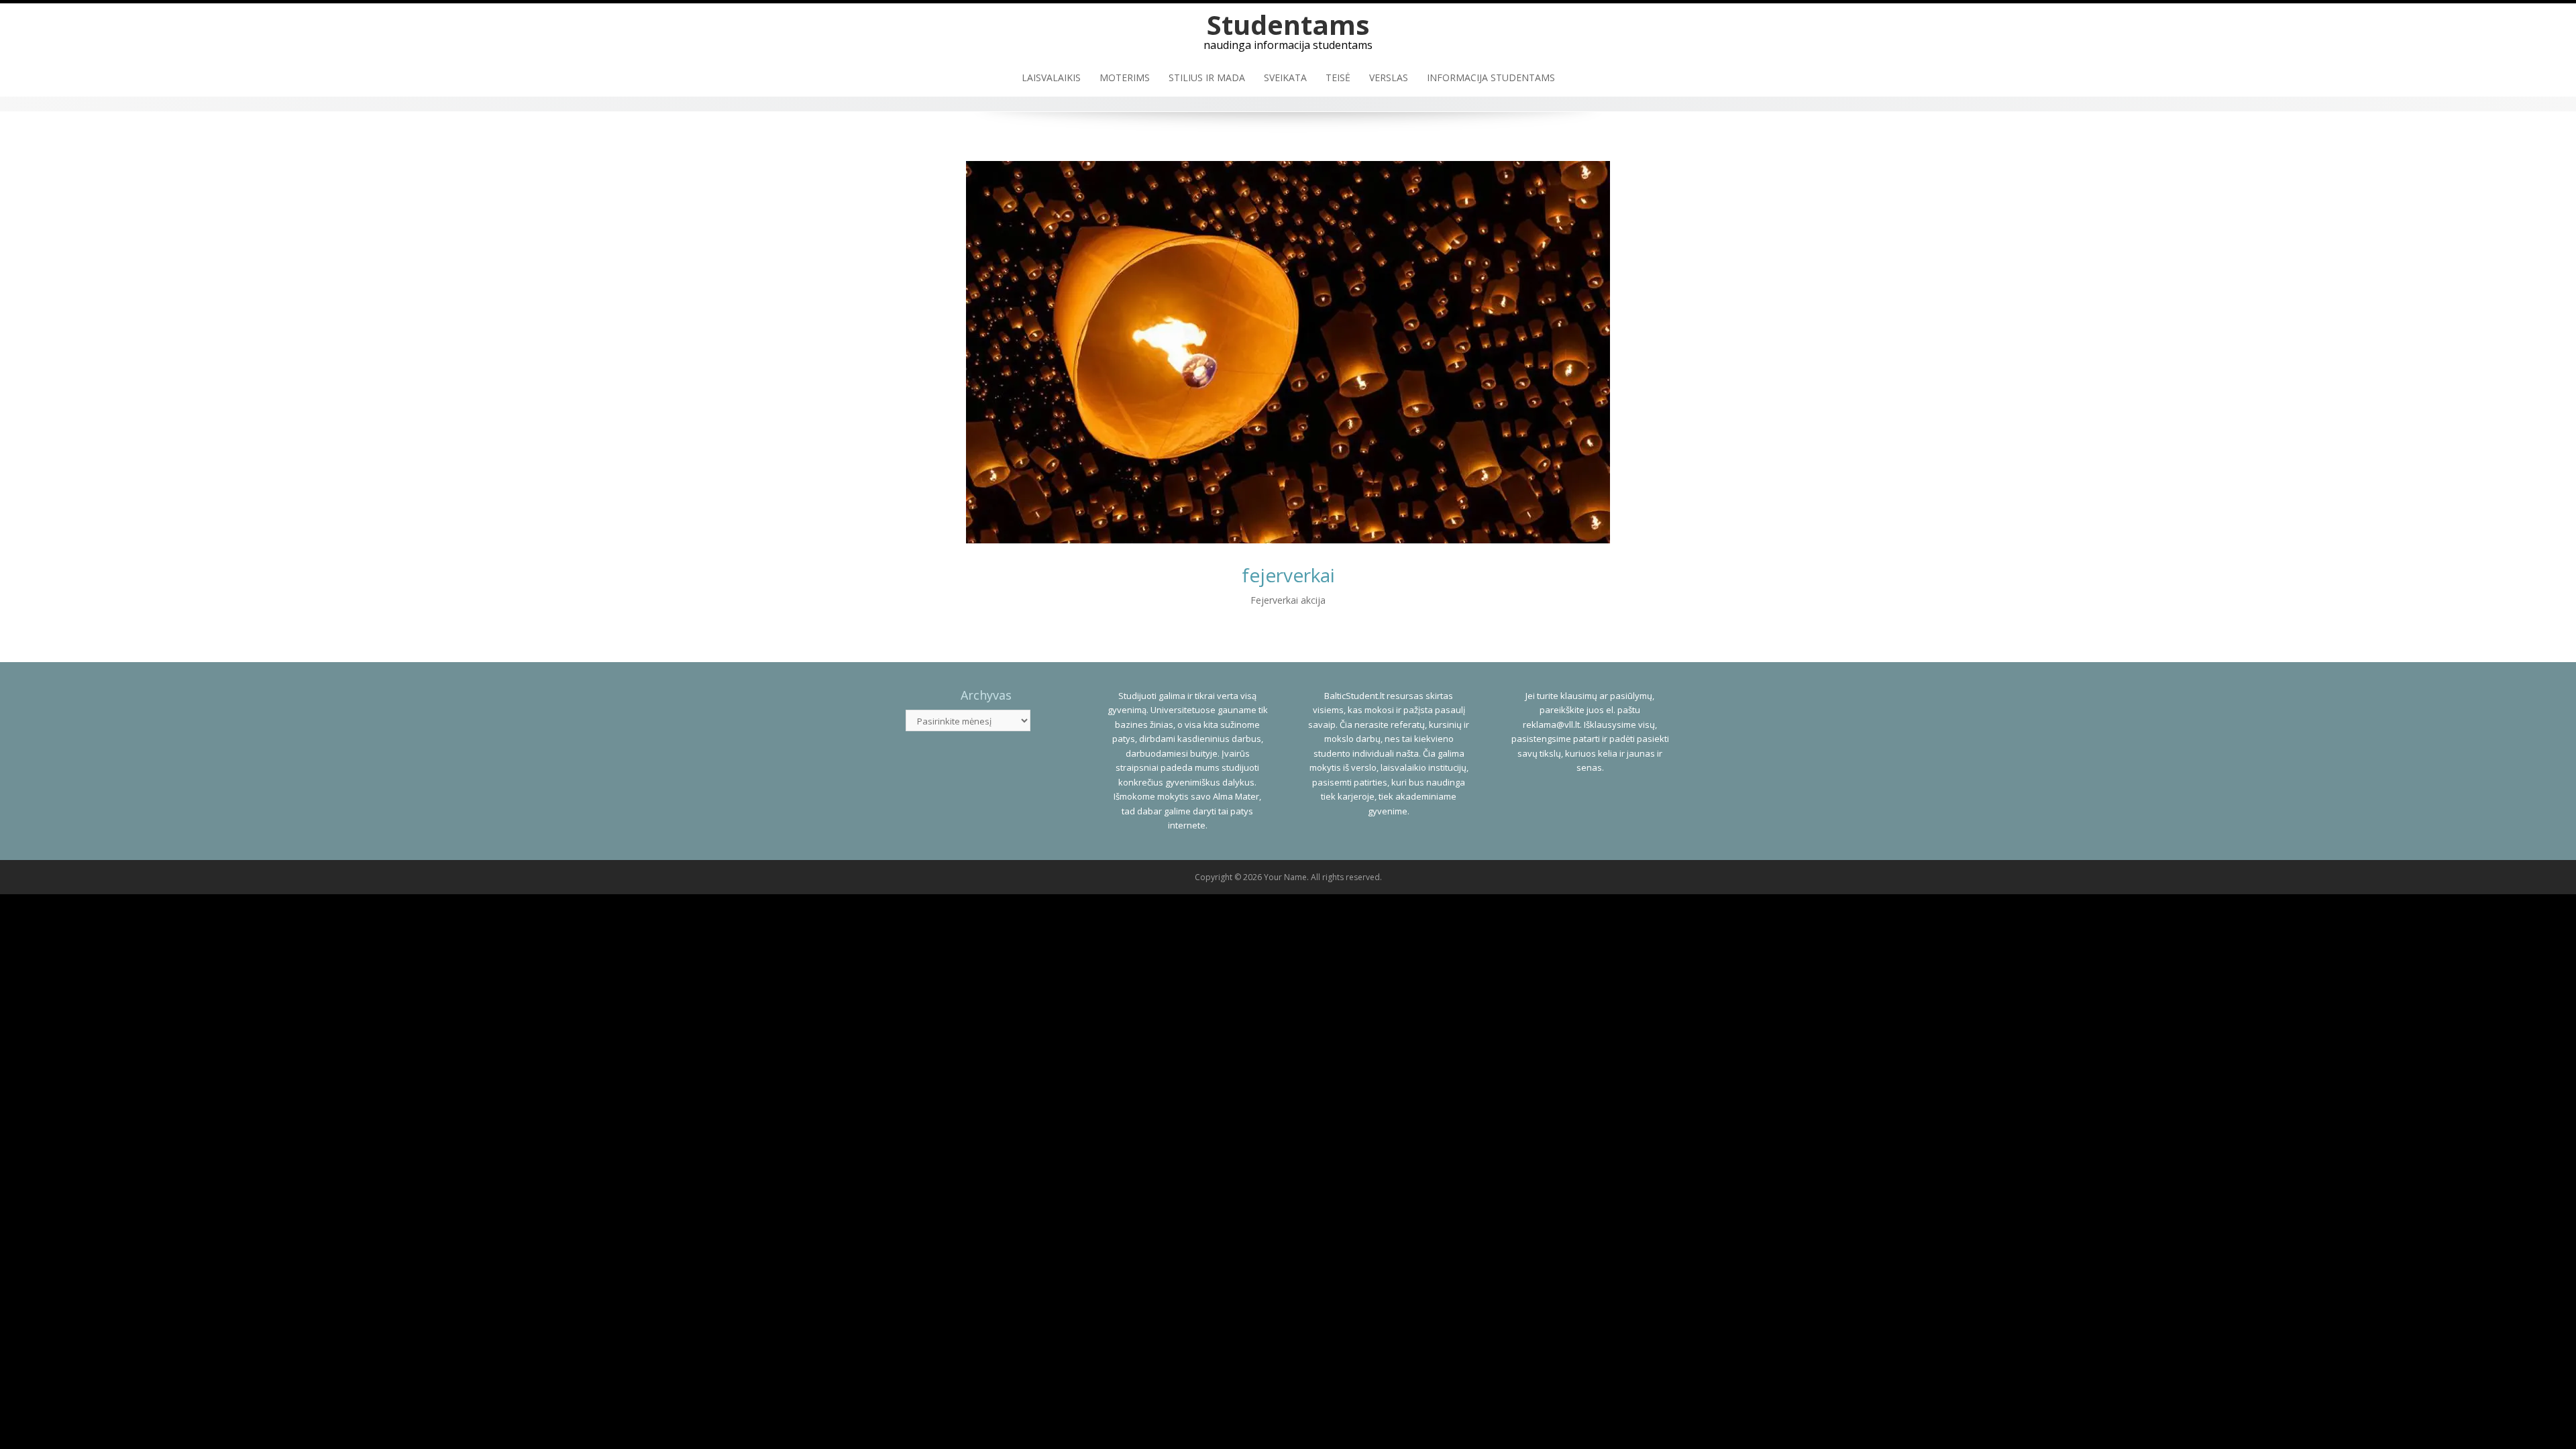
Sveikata (1285, 77)
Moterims (1125, 77)
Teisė (1338, 77)
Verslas (1389, 77)
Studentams (1288, 24)
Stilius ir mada (1207, 77)
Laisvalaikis (1051, 77)
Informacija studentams (1491, 77)
